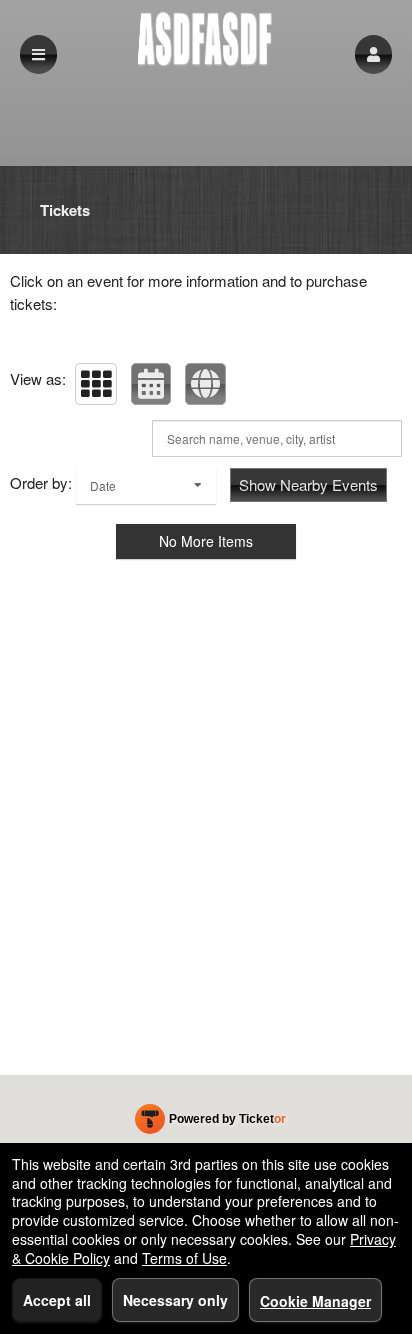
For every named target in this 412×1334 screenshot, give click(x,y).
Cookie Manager (315, 1301)
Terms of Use (184, 1258)
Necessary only (175, 1300)
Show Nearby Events (308, 484)
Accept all (57, 1300)
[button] (373, 54)
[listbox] (146, 485)
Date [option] (103, 485)
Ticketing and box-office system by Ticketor (210, 1123)
